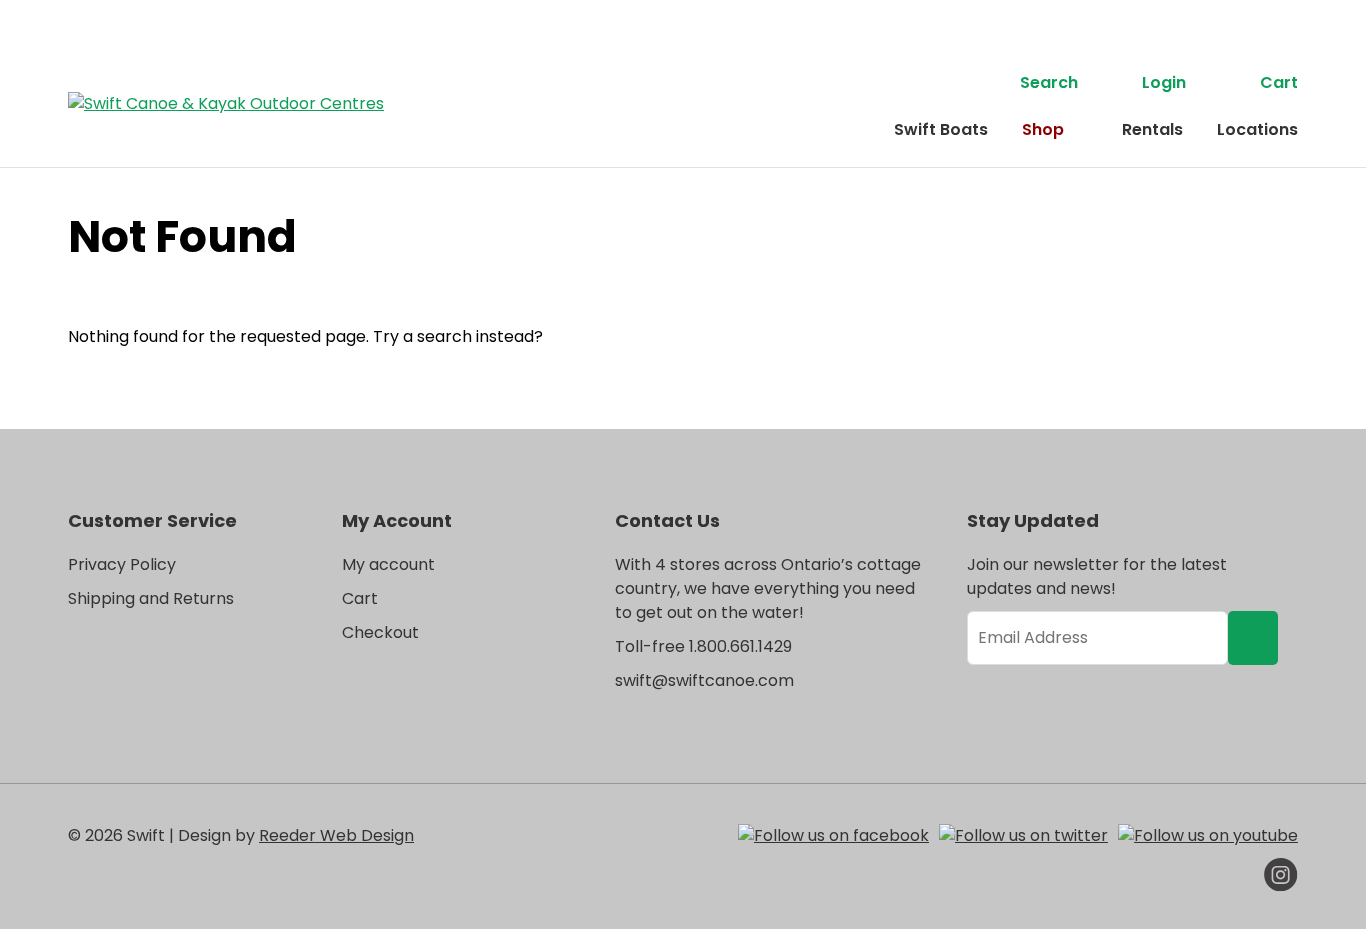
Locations (1257, 129)
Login (1164, 82)
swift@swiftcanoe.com (704, 680)
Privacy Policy (122, 564)
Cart (1279, 82)
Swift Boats (941, 129)
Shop (1043, 129)
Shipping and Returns (151, 598)
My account (388, 564)
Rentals (1152, 129)
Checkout (380, 632)
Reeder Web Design (336, 835)
